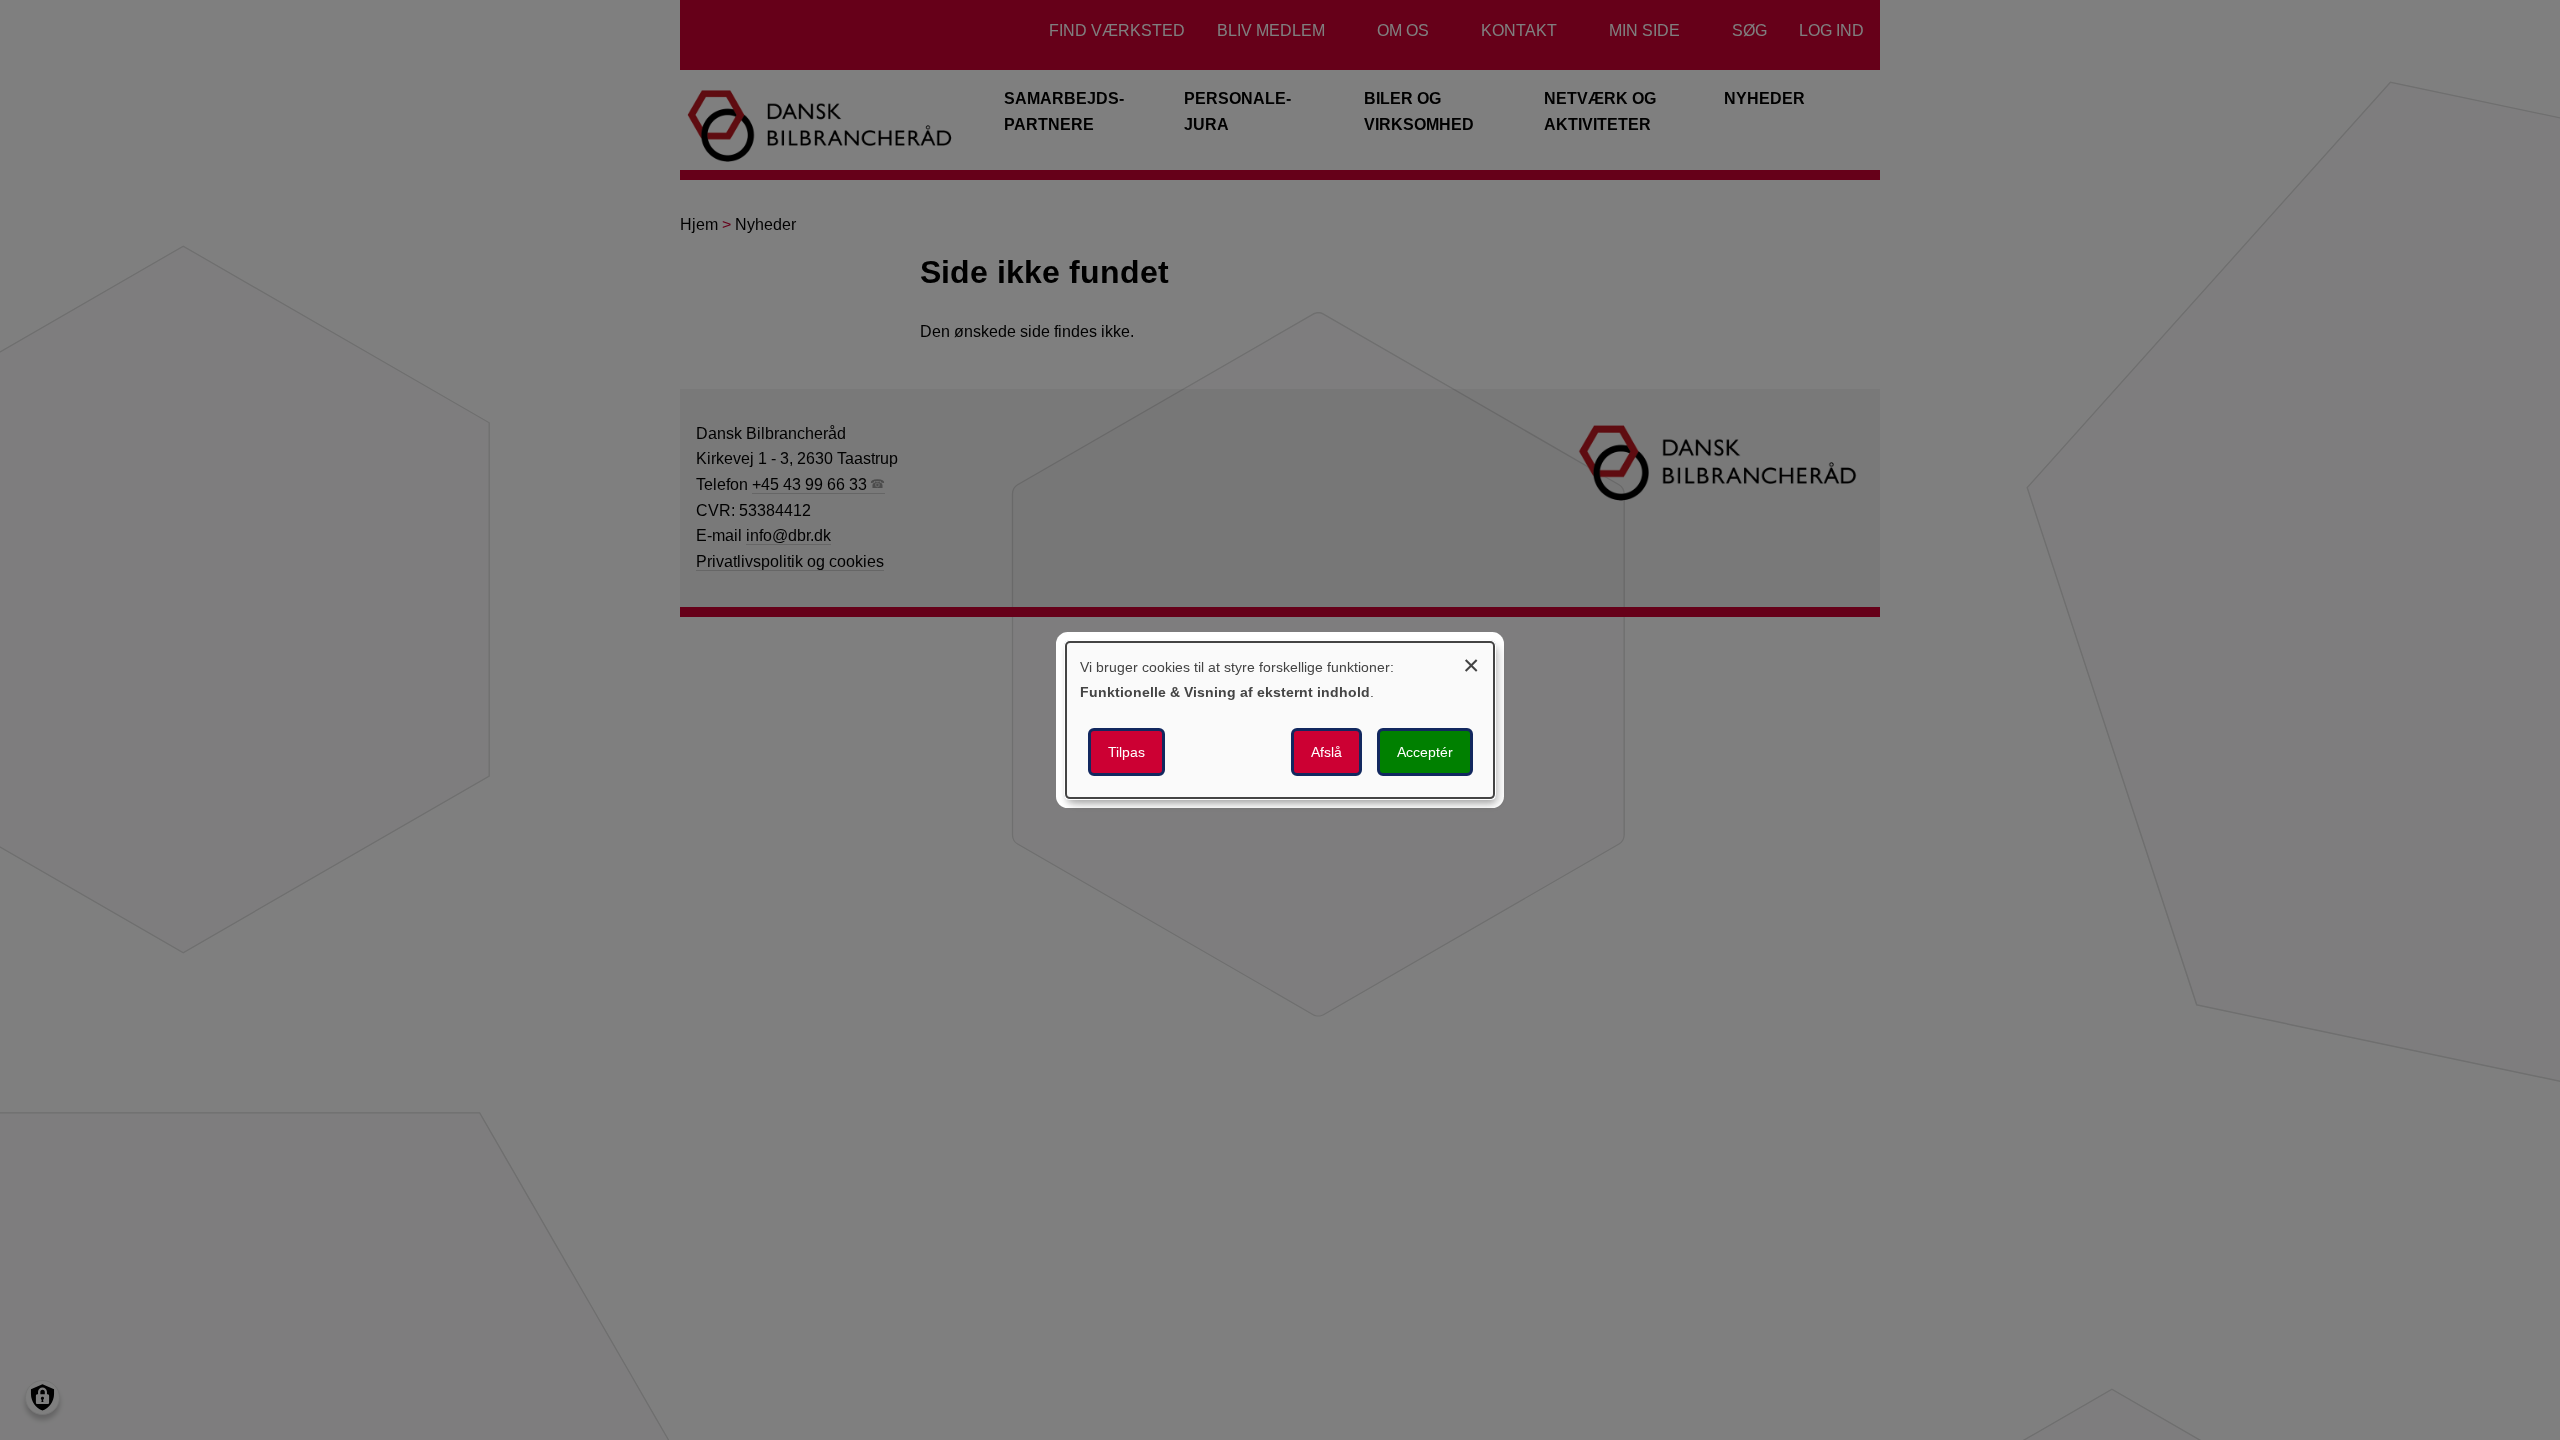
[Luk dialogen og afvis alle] (1471, 662)
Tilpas (1126, 752)
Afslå (1326, 752)
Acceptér (1425, 752)
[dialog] (1280, 720)
